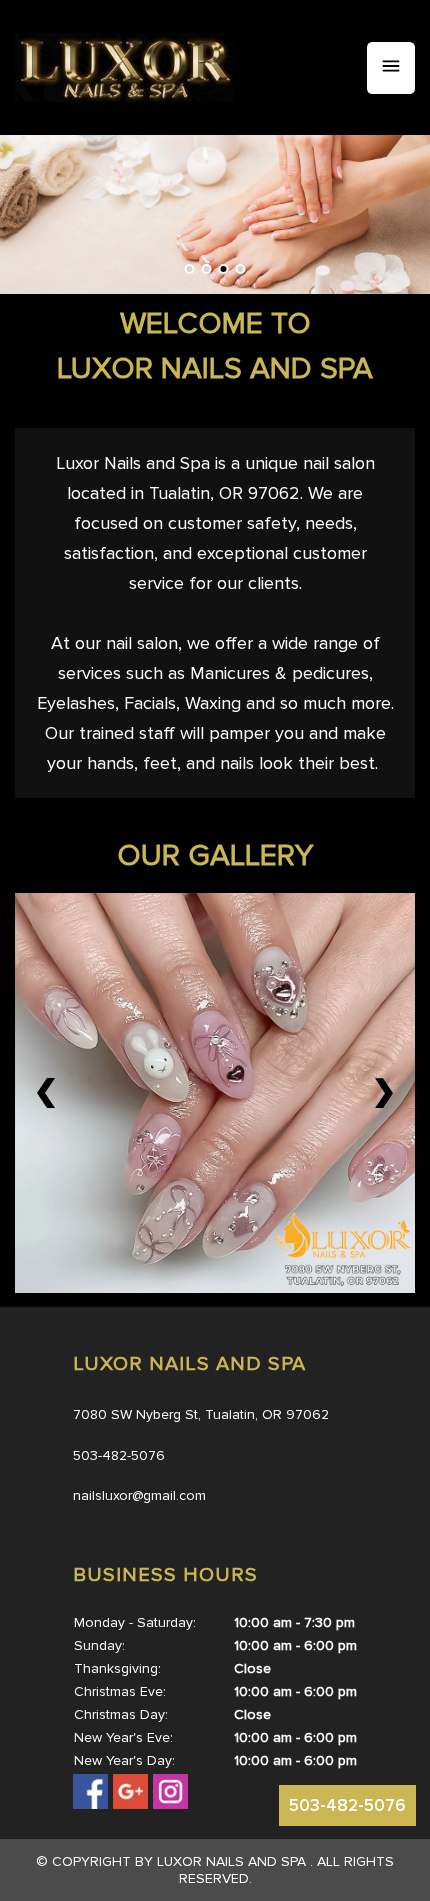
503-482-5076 (347, 1805)
